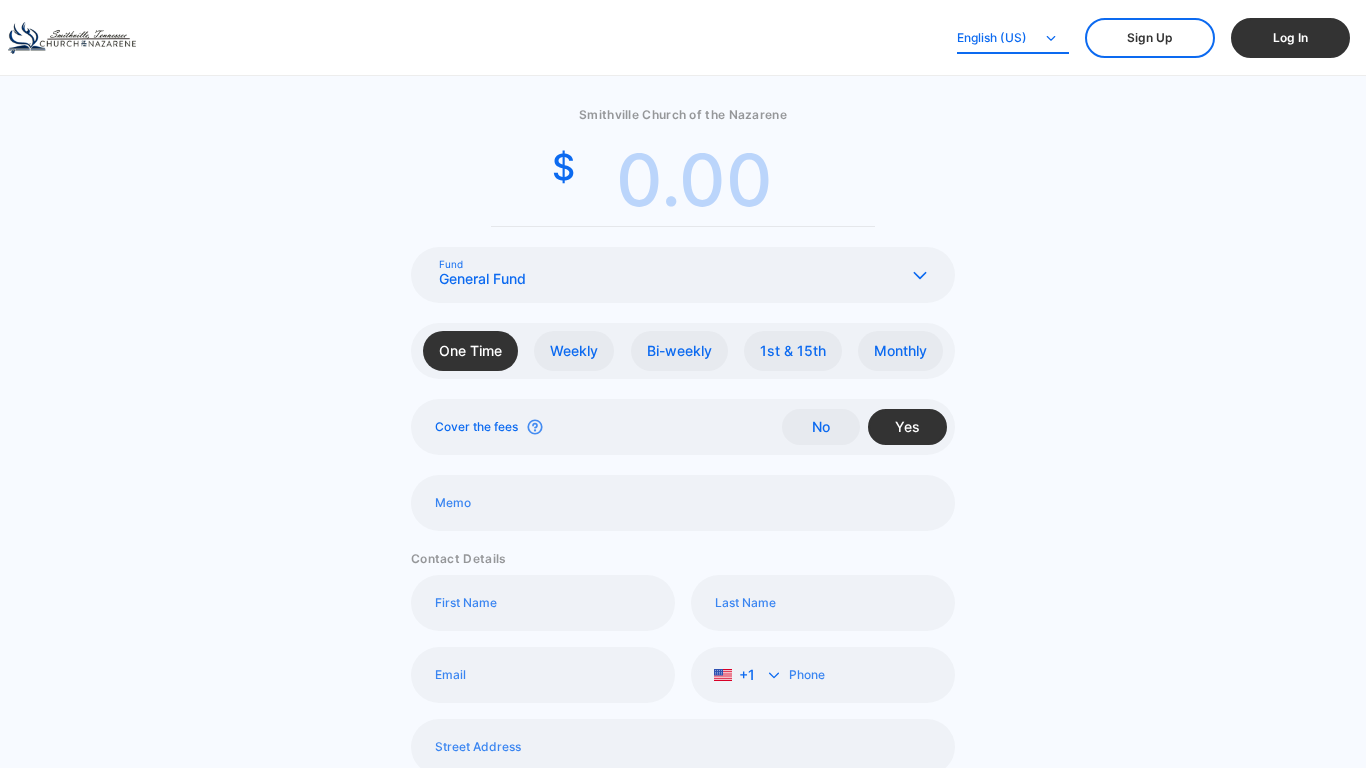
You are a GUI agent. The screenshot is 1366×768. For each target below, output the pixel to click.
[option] (470, 351)
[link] (1150, 38)
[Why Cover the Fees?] (535, 427)
